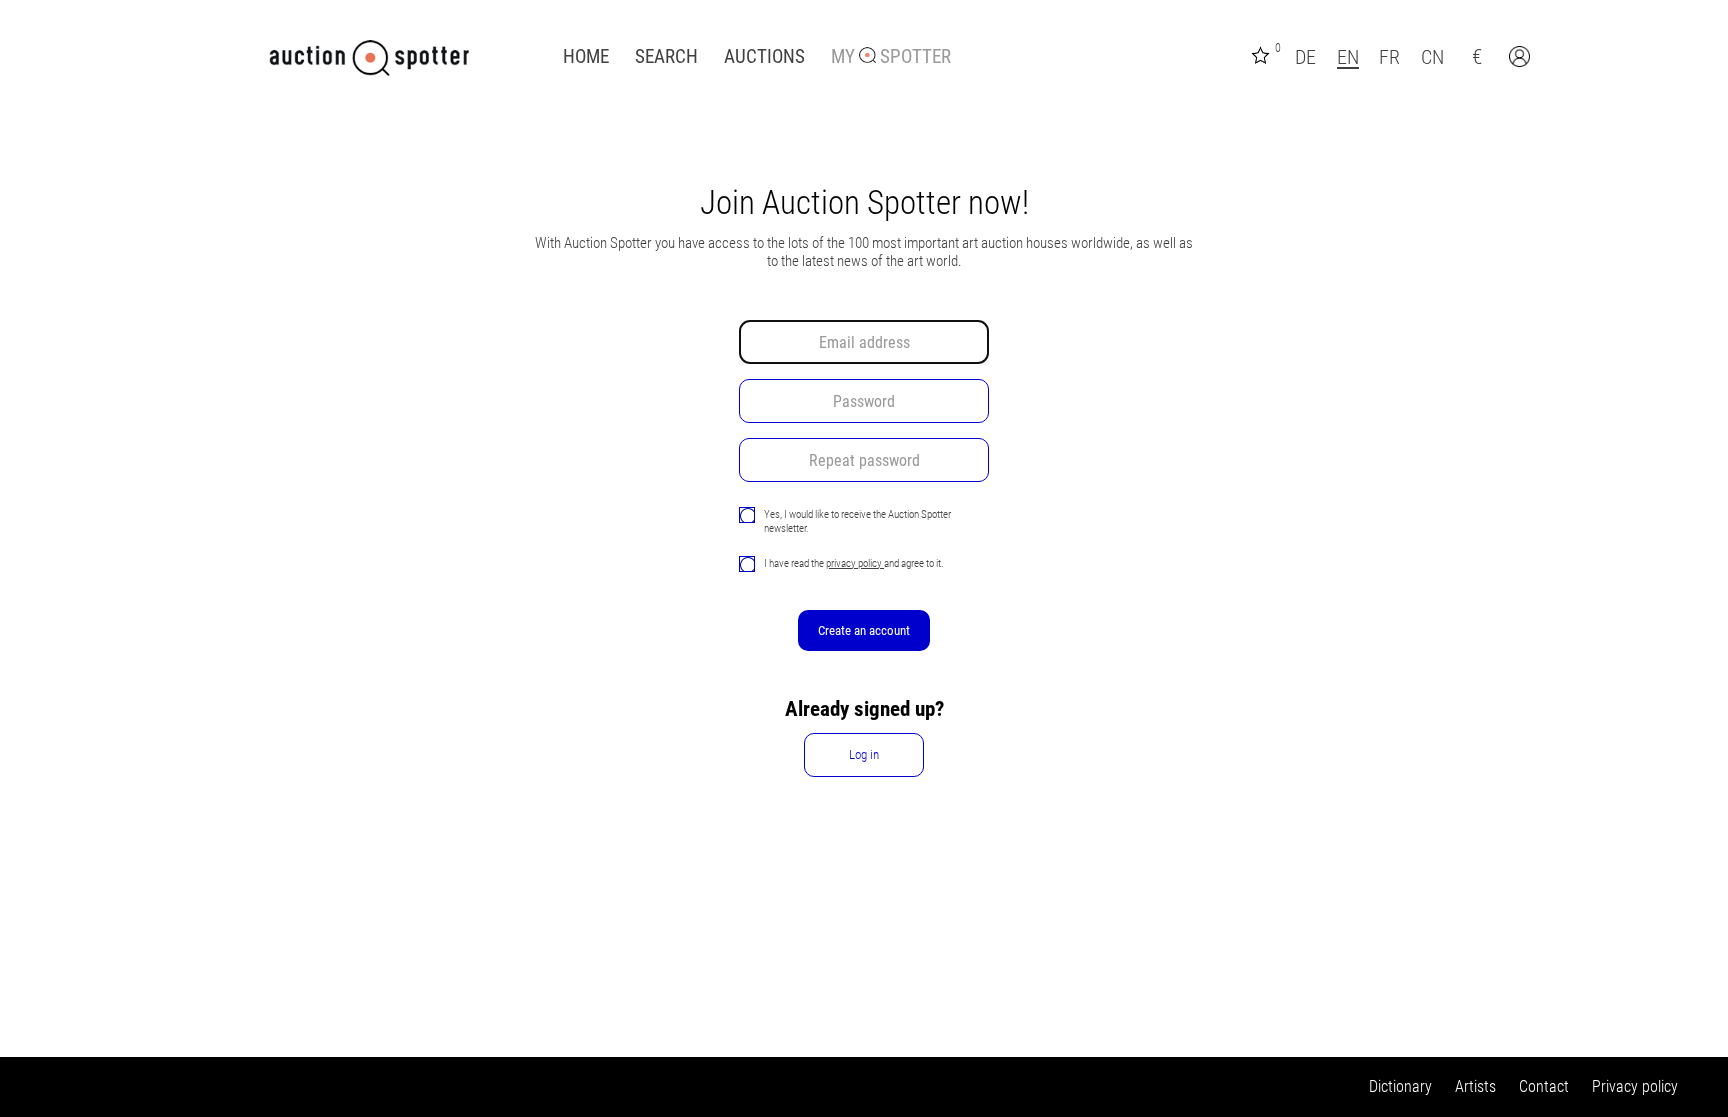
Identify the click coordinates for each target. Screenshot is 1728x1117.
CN (1432, 57)
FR (1389, 57)
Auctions (764, 57)
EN (1348, 57)
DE (1305, 57)
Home (586, 57)
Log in (864, 754)
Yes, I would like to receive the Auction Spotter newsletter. (857, 521)
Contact (1544, 1086)
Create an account (864, 630)
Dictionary (1400, 1086)
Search (666, 57)
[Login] (1522, 59)
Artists (1475, 1086)
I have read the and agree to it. (854, 563)
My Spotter (891, 57)
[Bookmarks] (1263, 53)
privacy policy (855, 563)
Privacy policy (1635, 1086)
